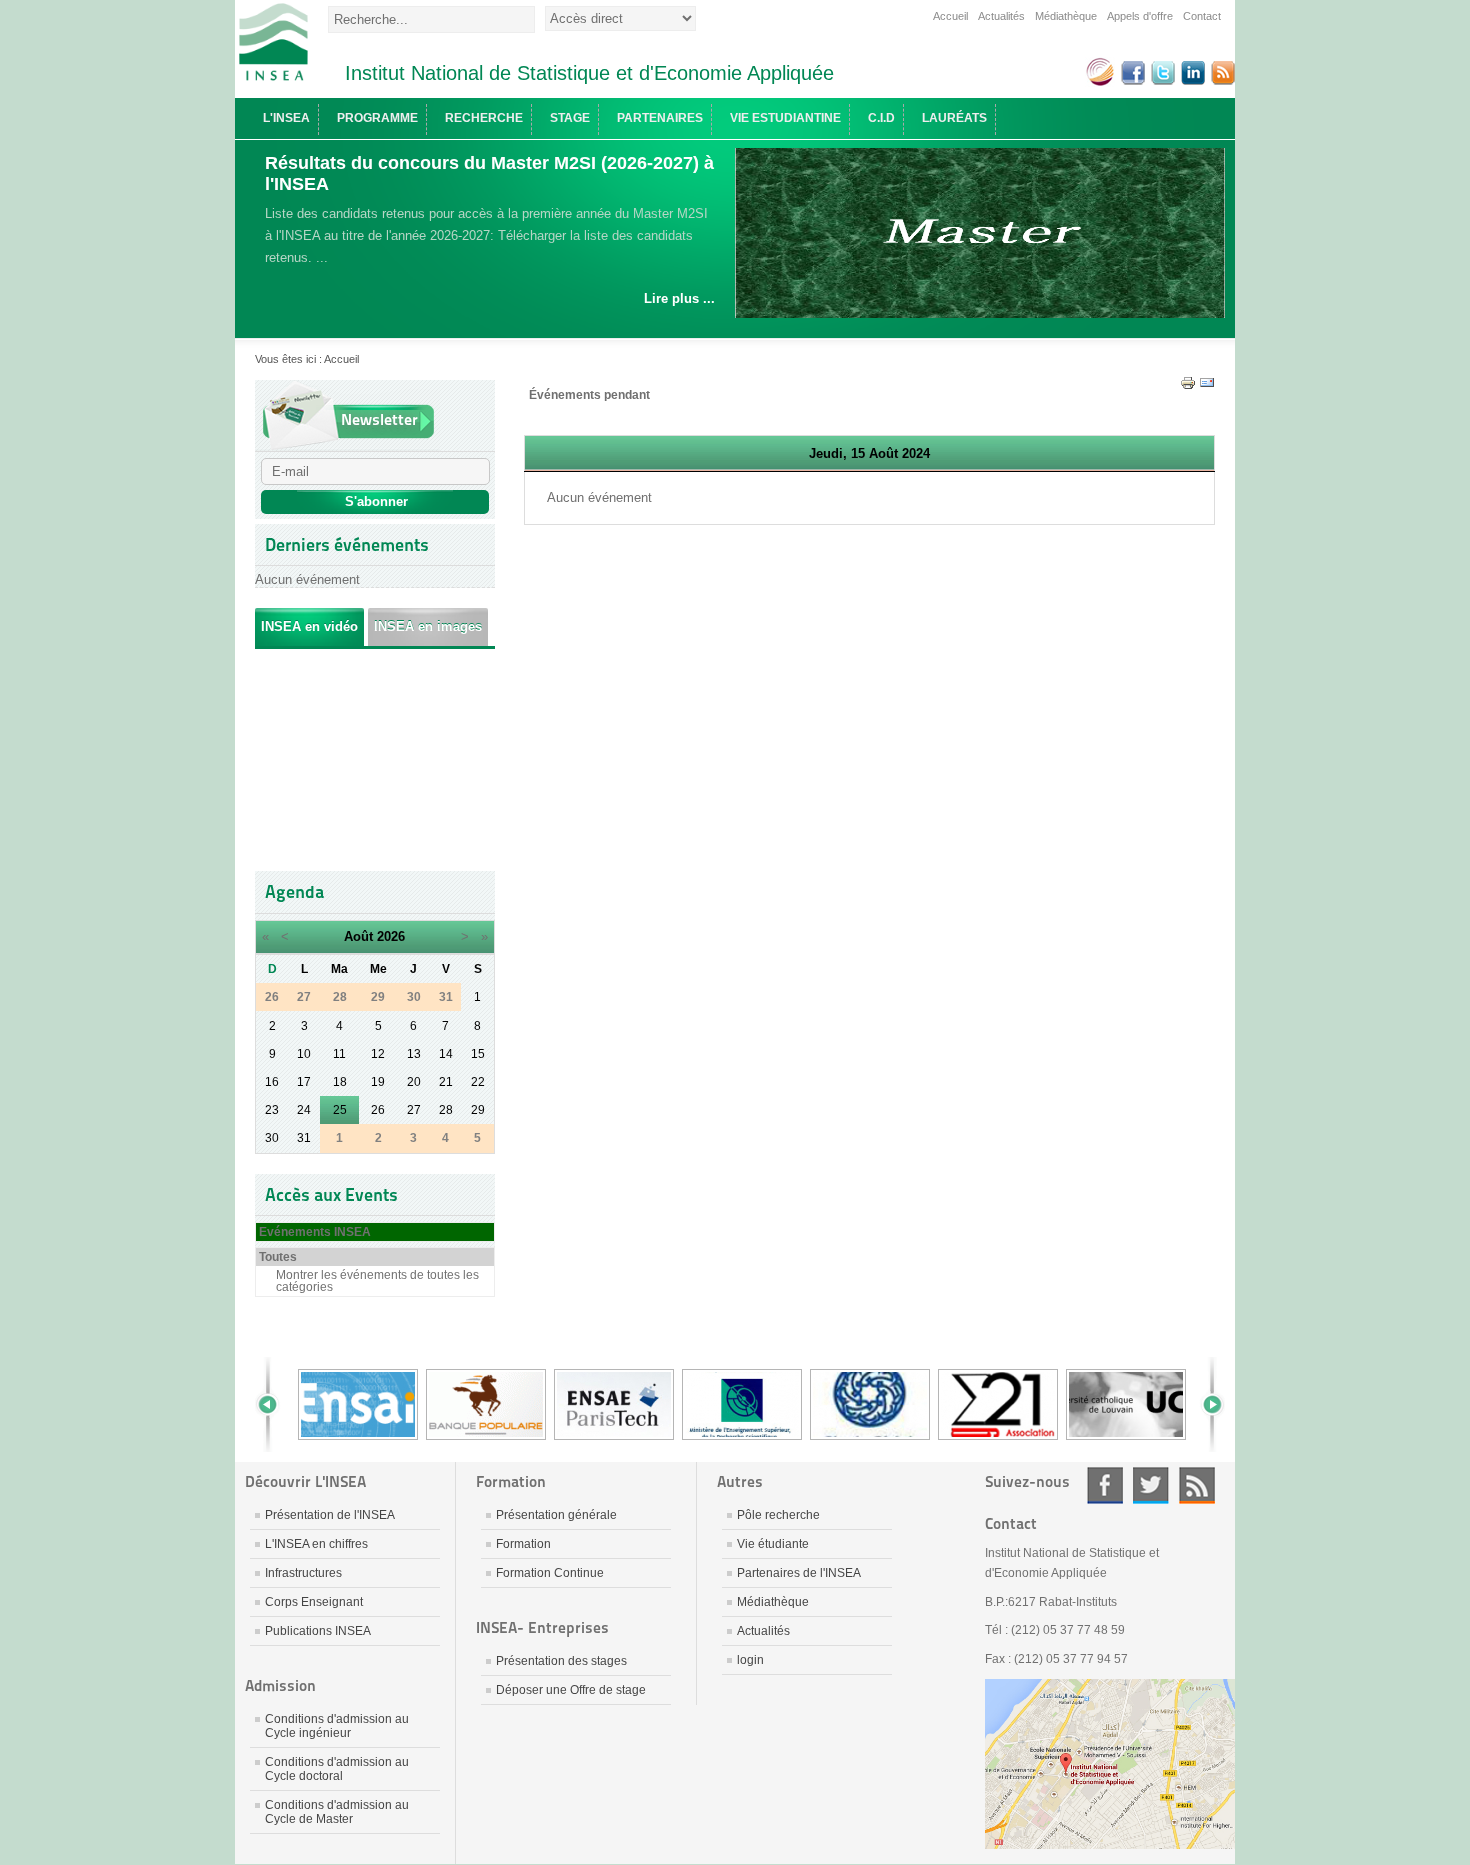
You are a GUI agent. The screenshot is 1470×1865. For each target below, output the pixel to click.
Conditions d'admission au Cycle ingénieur (337, 1726)
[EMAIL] (1207, 386)
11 (339, 1054)
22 (478, 1082)
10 (304, 1054)
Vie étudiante (773, 1544)
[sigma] (998, 1438)
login (750, 1660)
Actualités (1001, 16)
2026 (391, 936)
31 (304, 1138)
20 (414, 1082)
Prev (275, 1404)
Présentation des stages (561, 1661)
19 (378, 1082)
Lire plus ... (679, 298)
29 (478, 1110)
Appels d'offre (1140, 16)
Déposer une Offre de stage (571, 1690)
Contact (1202, 16)
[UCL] (1126, 1438)
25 (340, 1110)
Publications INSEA (318, 1631)
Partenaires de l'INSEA (799, 1573)
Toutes (278, 1257)
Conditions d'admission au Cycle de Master (337, 1812)
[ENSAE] (614, 1438)
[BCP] (486, 1438)
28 (446, 1110)
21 (446, 1082)
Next (1205, 1404)
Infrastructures (303, 1573)
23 (272, 1110)
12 (378, 1054)
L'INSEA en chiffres (316, 1544)
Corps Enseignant (314, 1602)
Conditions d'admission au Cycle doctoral (337, 1769)
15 (478, 1054)
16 (272, 1082)
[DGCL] (870, 1438)
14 (446, 1054)
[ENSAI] (358, 1438)
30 (272, 1138)
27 (414, 1110)
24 (304, 1110)
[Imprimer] (1188, 386)
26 (378, 1110)
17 (304, 1082)
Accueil (950, 16)
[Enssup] (742, 1438)
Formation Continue (550, 1573)
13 (414, 1054)
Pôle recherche (778, 1515)
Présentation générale (556, 1515)
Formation (523, 1544)
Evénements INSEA (315, 1232)
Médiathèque (1066, 16)
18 (340, 1082)
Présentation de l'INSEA (330, 1515)
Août (358, 936)
